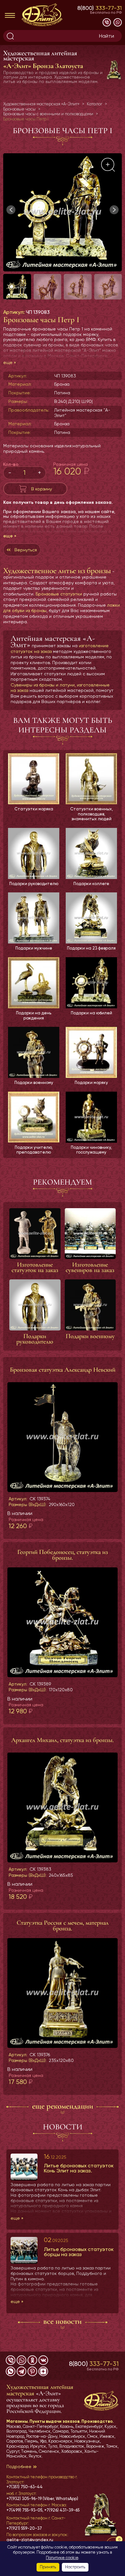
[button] (114, 210)
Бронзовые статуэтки (59, 594)
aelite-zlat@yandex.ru (30, 2540)
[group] (63, 212)
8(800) (100, 8)
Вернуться (26, 550)
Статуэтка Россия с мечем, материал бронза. (63, 1926)
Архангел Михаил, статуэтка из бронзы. (63, 1740)
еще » (10, 362)
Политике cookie (62, 2558)
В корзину (42, 489)
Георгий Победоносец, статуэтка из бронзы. (63, 1555)
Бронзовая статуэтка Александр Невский (63, 1370)
